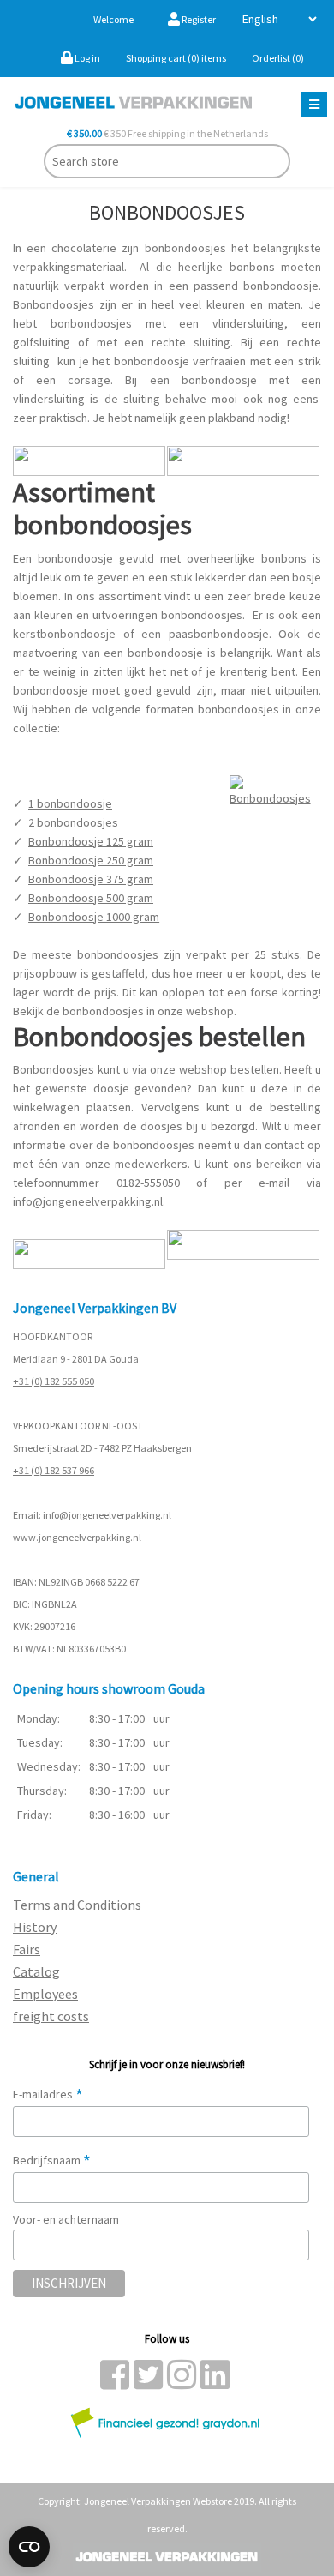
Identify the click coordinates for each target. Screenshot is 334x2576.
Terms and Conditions (77, 1905)
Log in (86, 58)
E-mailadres (48, 2094)
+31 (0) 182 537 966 (54, 1470)
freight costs (51, 2016)
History (35, 1927)
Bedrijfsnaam (52, 2160)
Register (198, 19)
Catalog (36, 1971)
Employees (45, 1994)
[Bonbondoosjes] (275, 790)
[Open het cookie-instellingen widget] (29, 2547)
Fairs (27, 1949)
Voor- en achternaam (66, 2219)
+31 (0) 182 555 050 (54, 1381)
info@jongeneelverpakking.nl (107, 1515)
